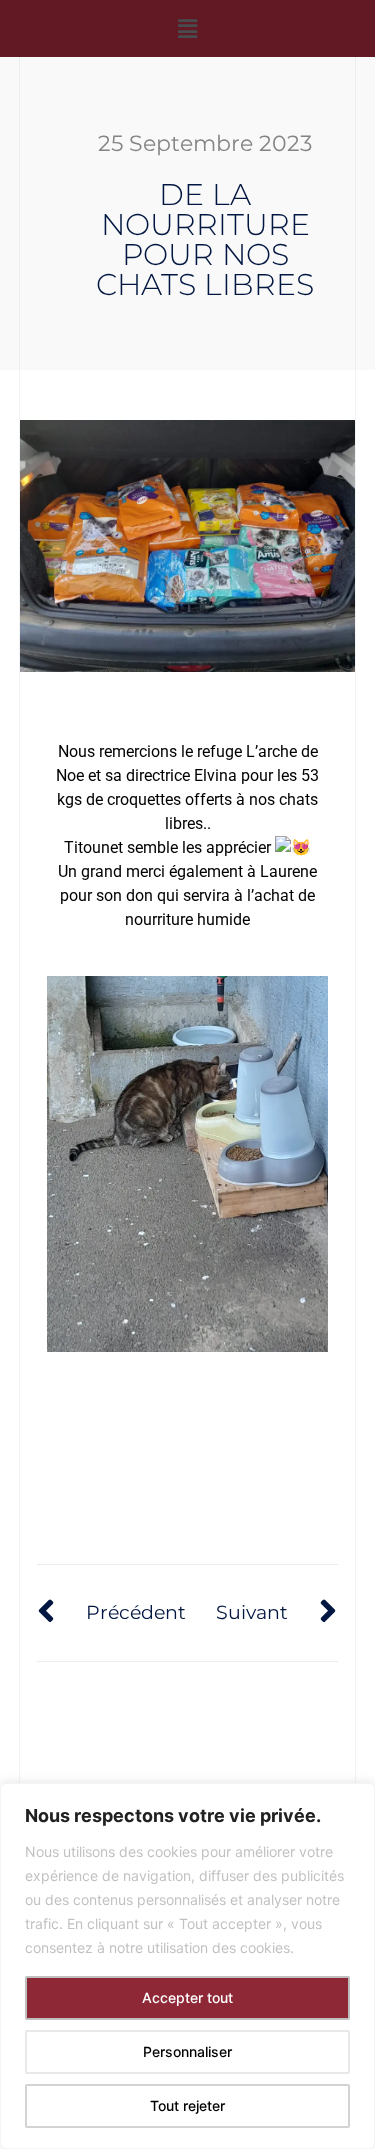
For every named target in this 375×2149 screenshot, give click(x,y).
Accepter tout (187, 1997)
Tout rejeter (187, 2105)
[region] (187, 1966)
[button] (187, 28)
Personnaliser (187, 2051)
